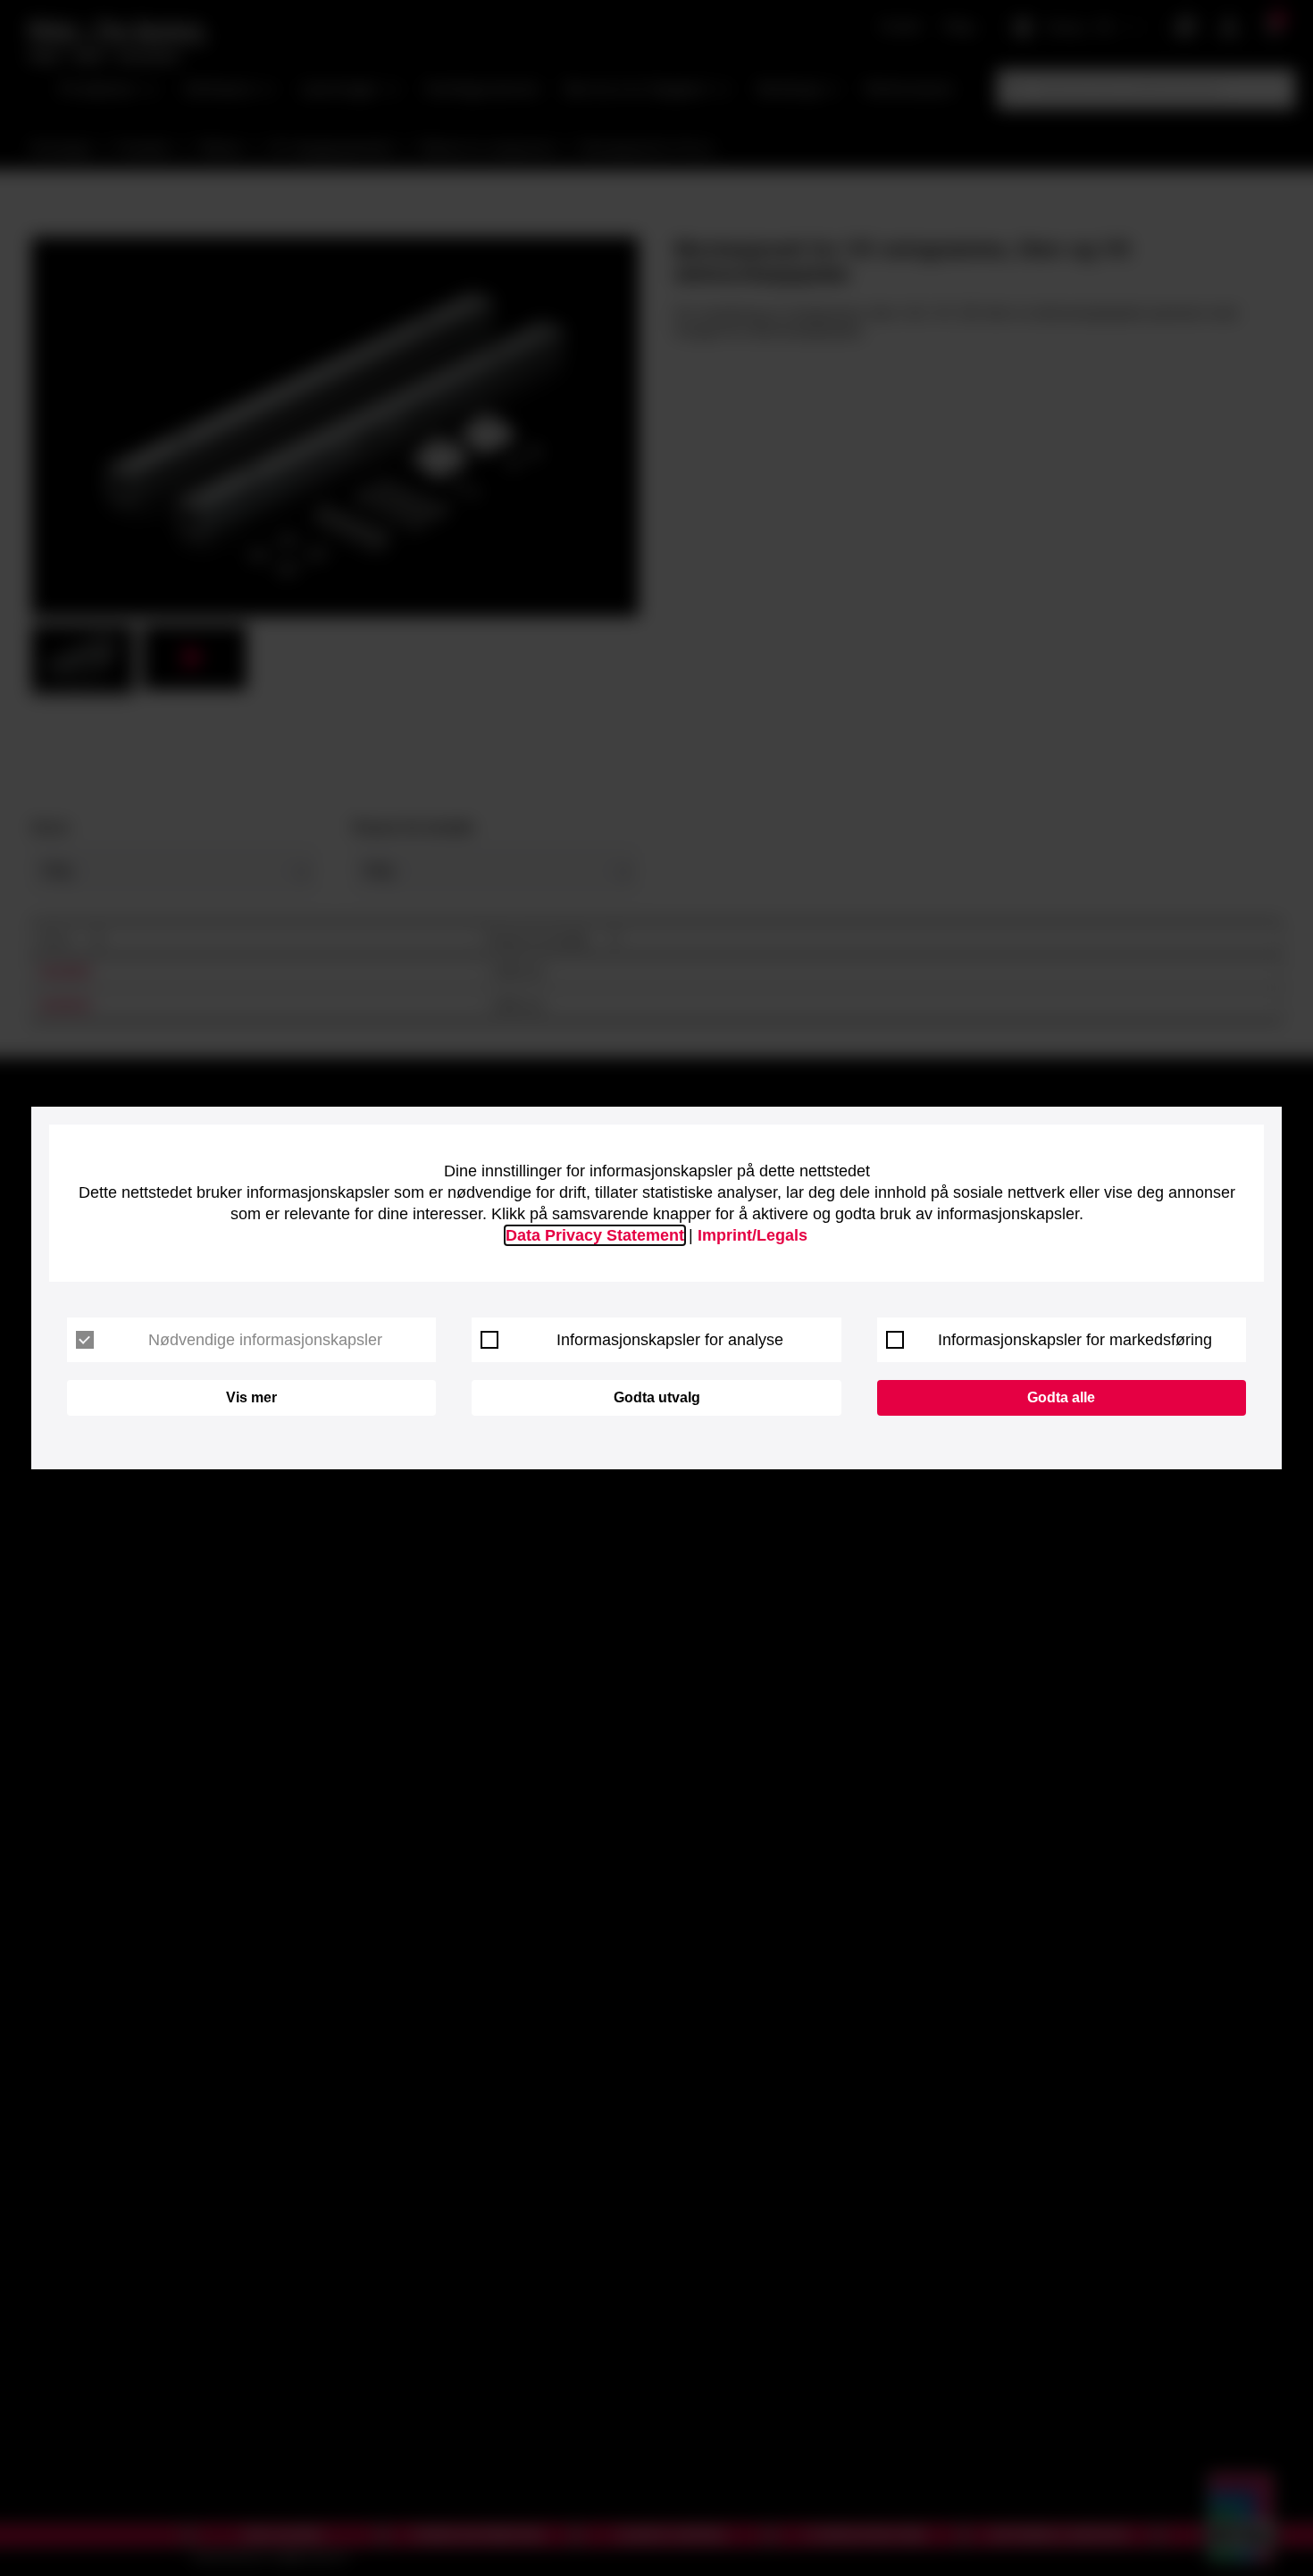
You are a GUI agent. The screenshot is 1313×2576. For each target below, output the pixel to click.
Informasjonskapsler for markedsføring (1075, 1340)
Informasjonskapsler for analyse (670, 1340)
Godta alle (1061, 1397)
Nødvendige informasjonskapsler (265, 1340)
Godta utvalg (657, 1397)
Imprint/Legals (753, 1235)
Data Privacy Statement (595, 1235)
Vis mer (251, 1397)
